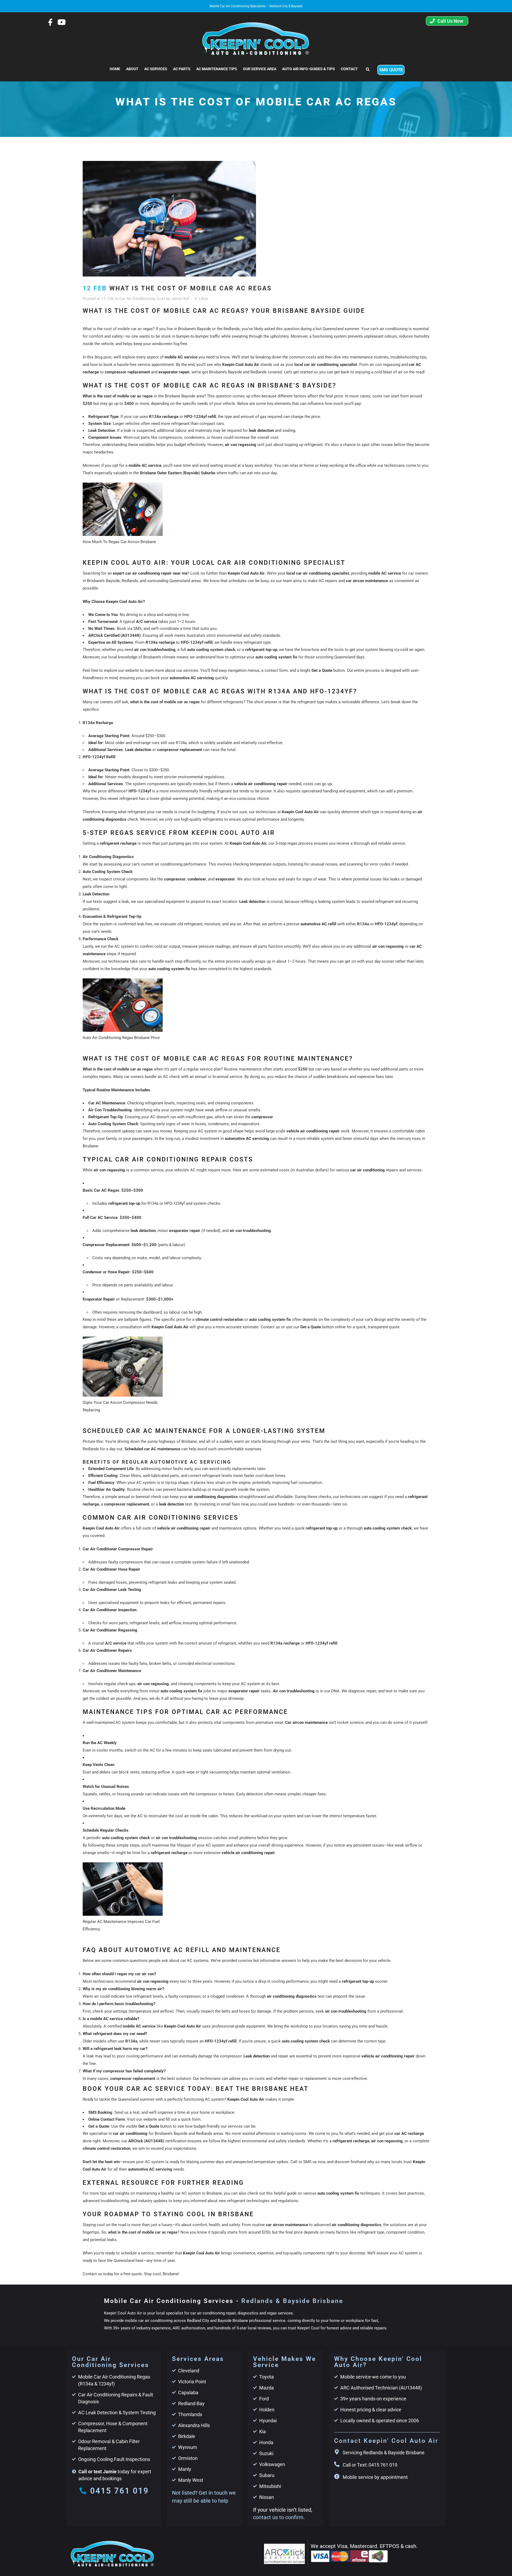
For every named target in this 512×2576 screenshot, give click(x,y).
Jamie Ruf (180, 299)
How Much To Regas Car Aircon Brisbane (119, 542)
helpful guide (285, 2193)
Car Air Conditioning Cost (142, 299)
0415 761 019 (119, 2491)
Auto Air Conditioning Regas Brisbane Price (121, 1038)
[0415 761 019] (83, 2491)
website (132, 670)
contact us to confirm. (279, 2517)
